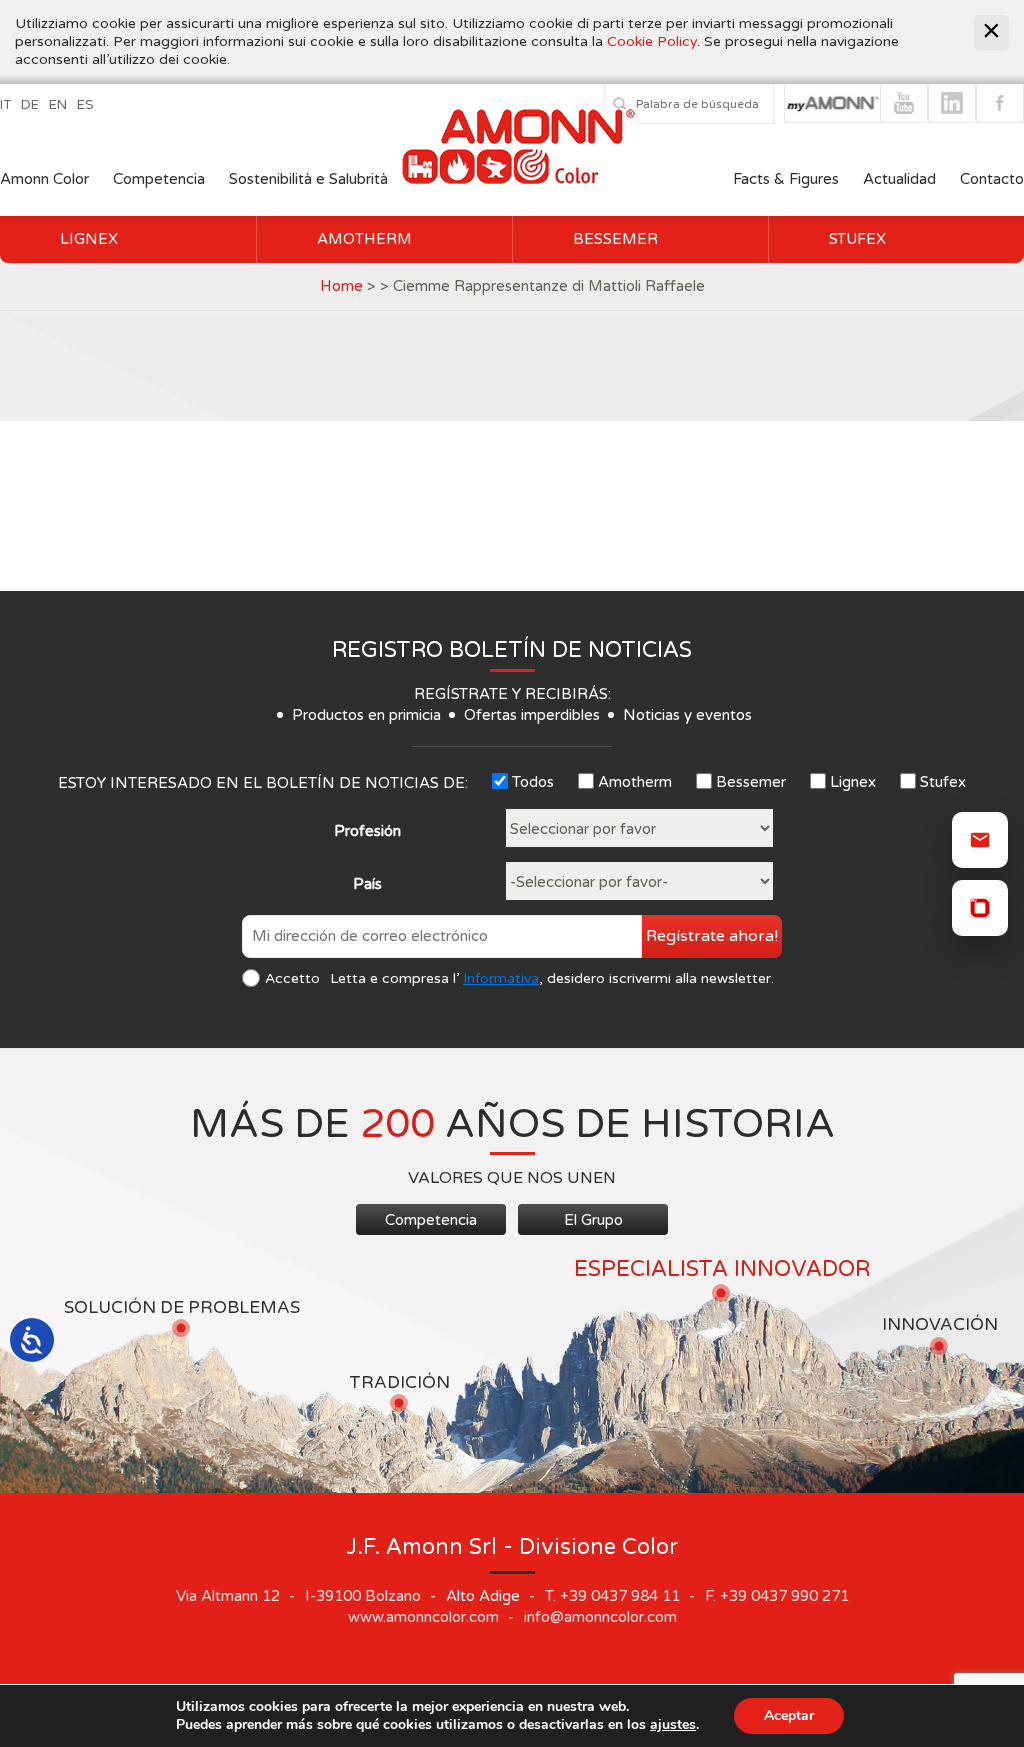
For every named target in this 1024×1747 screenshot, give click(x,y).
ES (85, 105)
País (367, 884)
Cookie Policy (652, 41)
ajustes (673, 1725)
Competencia (159, 179)
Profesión (367, 831)
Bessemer (615, 239)
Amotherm (364, 239)
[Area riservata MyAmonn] (980, 908)
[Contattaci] (980, 840)
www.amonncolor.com (423, 1617)
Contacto (992, 179)
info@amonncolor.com (600, 1617)
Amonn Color (44, 179)
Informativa (501, 978)
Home (341, 286)
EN (58, 105)
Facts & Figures (786, 179)
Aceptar (789, 1715)
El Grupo (593, 1220)
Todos (533, 782)
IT (5, 105)
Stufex (857, 239)
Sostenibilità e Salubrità (308, 179)
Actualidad (901, 179)
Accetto (292, 978)
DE (30, 105)
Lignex (89, 239)
